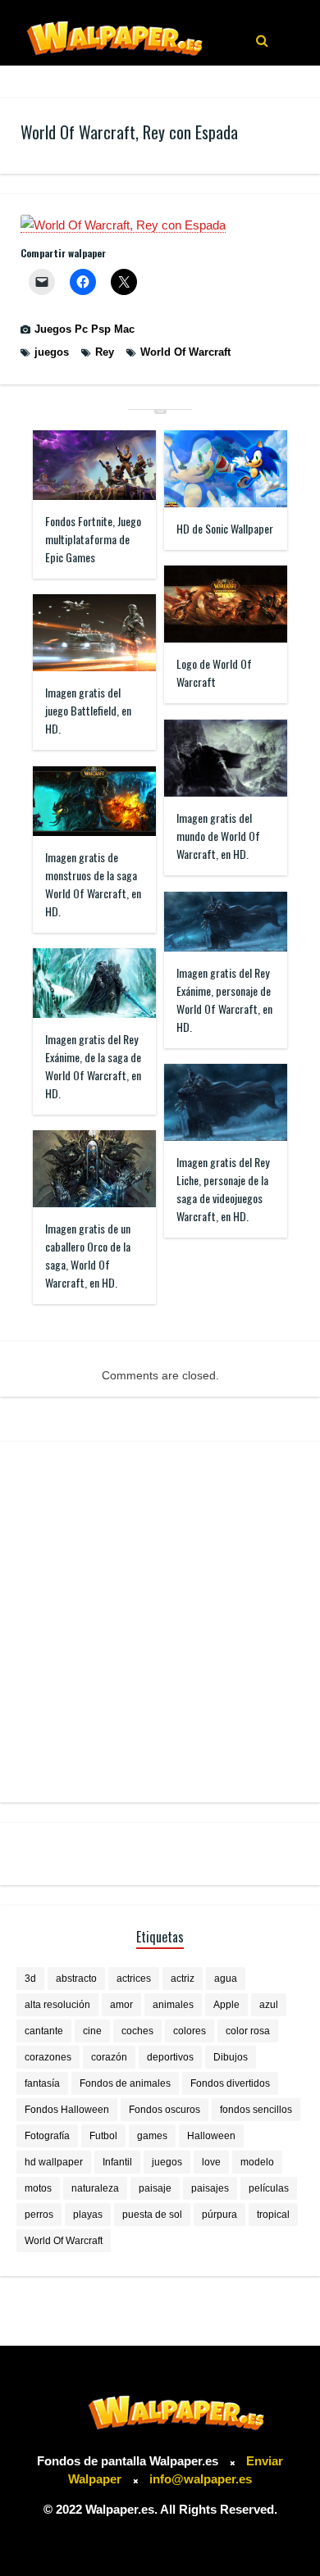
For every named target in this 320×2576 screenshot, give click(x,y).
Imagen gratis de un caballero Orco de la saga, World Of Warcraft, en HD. (88, 1255)
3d (30, 1979)
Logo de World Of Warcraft (214, 672)
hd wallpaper (54, 2162)
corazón (109, 2057)
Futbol (103, 2136)
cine (92, 2031)
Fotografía (47, 2136)
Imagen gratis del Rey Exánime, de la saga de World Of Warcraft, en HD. (93, 1066)
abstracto (76, 1979)
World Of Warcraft (185, 352)
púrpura (219, 2215)
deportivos (170, 2057)
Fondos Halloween (67, 2110)
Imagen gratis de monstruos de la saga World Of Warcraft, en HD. (93, 884)
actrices (134, 1979)
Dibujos (231, 2057)
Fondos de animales (125, 2083)
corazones (48, 2057)
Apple (226, 2005)
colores (190, 2031)
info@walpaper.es (201, 2479)
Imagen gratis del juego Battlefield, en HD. (88, 710)
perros (39, 2215)
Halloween (211, 2136)
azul (269, 2005)
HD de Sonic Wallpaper (225, 528)
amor (121, 2005)
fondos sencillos (256, 2110)
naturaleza (95, 2188)
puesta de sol (152, 2215)
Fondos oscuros (165, 2110)
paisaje (155, 2188)
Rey (105, 352)
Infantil (117, 2162)
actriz (183, 1979)
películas (269, 2188)
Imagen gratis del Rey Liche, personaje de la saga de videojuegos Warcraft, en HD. (223, 1189)
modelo (257, 2162)
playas (88, 2215)
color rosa (248, 2031)
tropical (273, 2215)
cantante (44, 2031)
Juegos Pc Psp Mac (85, 329)
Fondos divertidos (230, 2083)
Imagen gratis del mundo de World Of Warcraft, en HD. (218, 836)
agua (226, 1979)
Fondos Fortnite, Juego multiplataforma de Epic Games (93, 539)
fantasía (42, 2083)
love (211, 2162)
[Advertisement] (160, 1622)
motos (38, 2188)
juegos (52, 352)
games (152, 2136)
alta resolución (57, 2005)
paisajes (210, 2188)
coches (137, 2031)
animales (173, 2005)
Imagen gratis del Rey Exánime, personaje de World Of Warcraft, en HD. (224, 1000)
